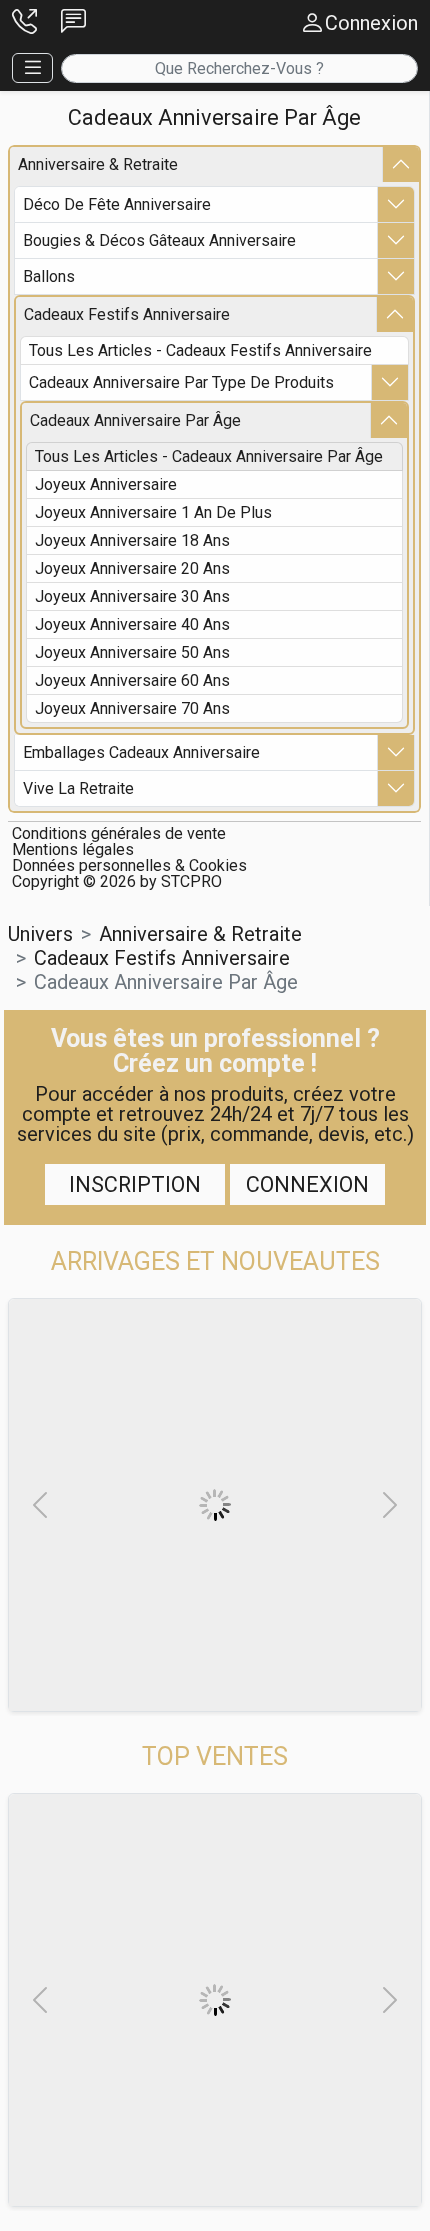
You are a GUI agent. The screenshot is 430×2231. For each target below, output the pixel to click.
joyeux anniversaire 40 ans (132, 624)
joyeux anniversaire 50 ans (132, 652)
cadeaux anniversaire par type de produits (181, 382)
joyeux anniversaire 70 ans (132, 708)
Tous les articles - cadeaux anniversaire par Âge (209, 456)
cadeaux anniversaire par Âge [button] (166, 982)
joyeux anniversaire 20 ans (132, 568)
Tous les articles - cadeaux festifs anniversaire (200, 350)
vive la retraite (78, 788)
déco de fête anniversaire (117, 204)
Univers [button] (40, 934)
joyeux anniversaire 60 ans (132, 680)
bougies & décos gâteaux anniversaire (159, 240)
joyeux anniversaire (106, 484)
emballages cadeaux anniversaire (141, 752)
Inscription (135, 1184)
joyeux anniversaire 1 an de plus (153, 512)
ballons (49, 276)
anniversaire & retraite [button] (200, 934)
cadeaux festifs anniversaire (127, 314)
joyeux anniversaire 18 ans (132, 540)
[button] (24, 22)
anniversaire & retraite (98, 164)
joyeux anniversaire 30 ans (132, 596)
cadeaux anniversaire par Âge (135, 420)
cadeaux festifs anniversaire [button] (162, 958)
